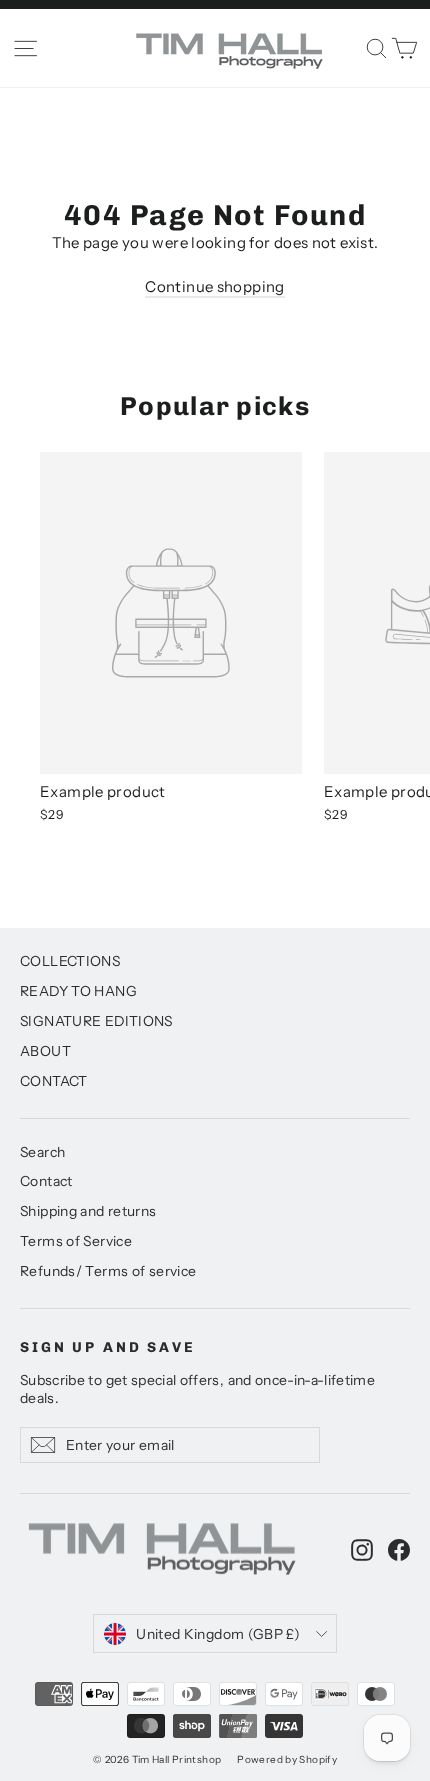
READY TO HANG (78, 990)
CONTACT (54, 1080)
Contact (46, 1180)
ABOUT (45, 1050)
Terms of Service (76, 1240)
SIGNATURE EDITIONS (96, 1020)
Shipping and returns (88, 1210)
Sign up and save (108, 1347)
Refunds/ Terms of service (108, 1270)
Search (42, 1151)
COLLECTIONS (70, 960)
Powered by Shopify (287, 1759)
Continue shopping (214, 286)
